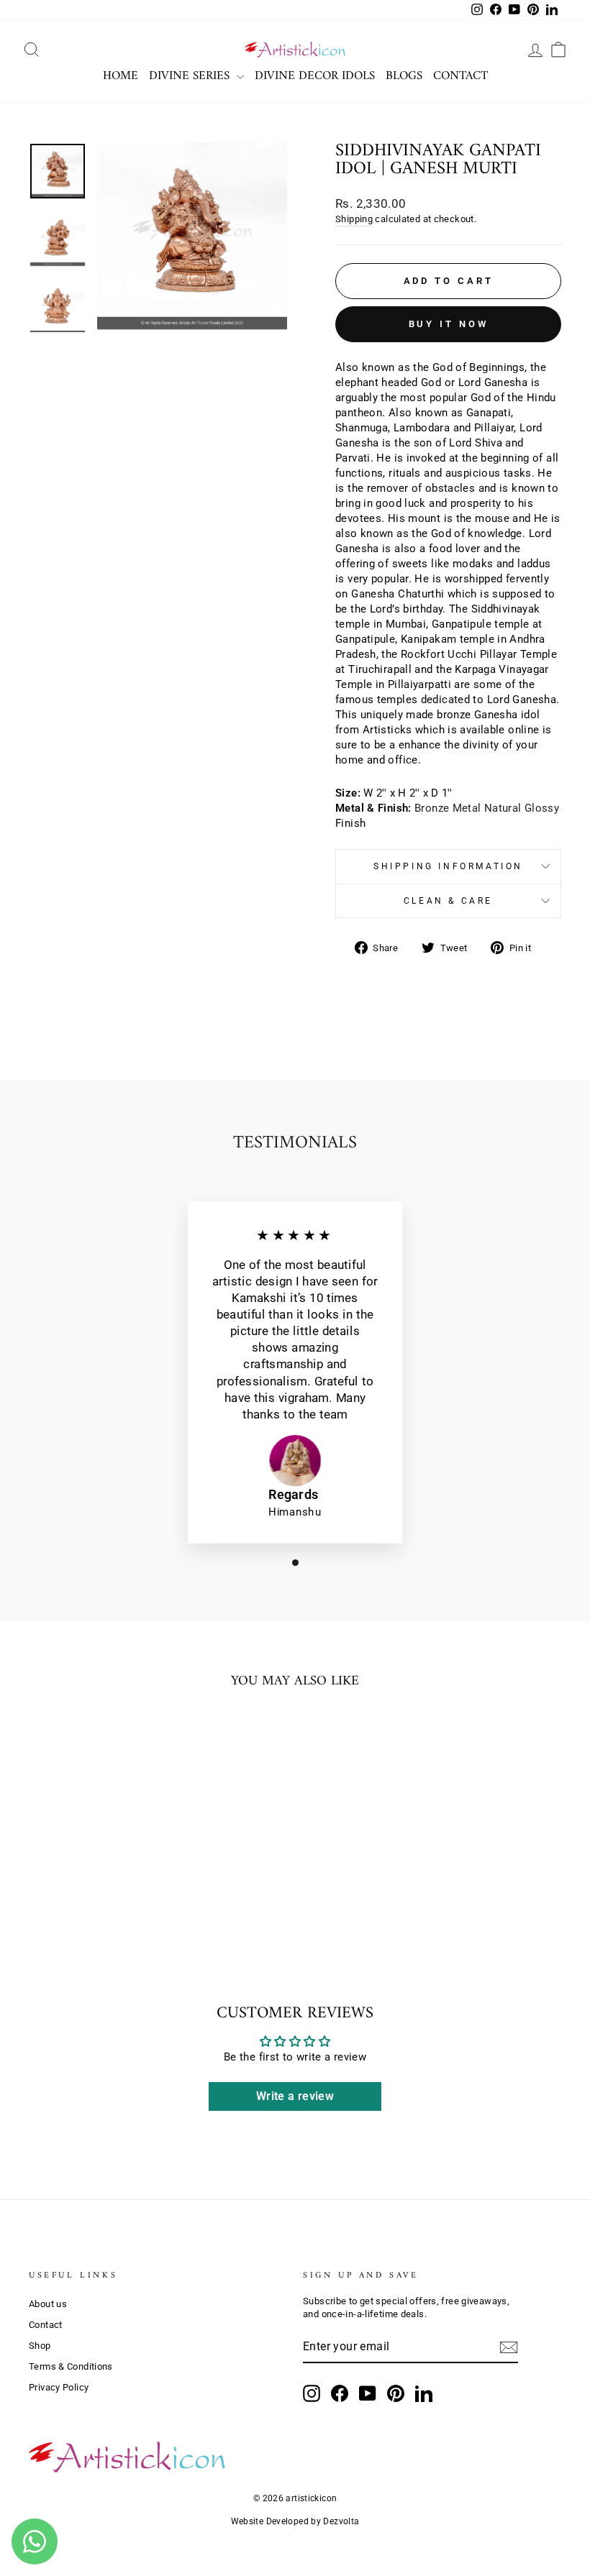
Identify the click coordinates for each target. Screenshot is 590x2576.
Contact (460, 76)
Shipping (354, 219)
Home (121, 76)
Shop (40, 2346)
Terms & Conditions (71, 2366)
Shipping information (448, 866)
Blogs (404, 76)
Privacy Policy (59, 2387)
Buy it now (449, 324)
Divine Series (191, 76)
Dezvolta (341, 2521)
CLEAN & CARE (448, 901)
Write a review (295, 2096)
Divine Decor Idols (315, 76)
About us (48, 2304)
